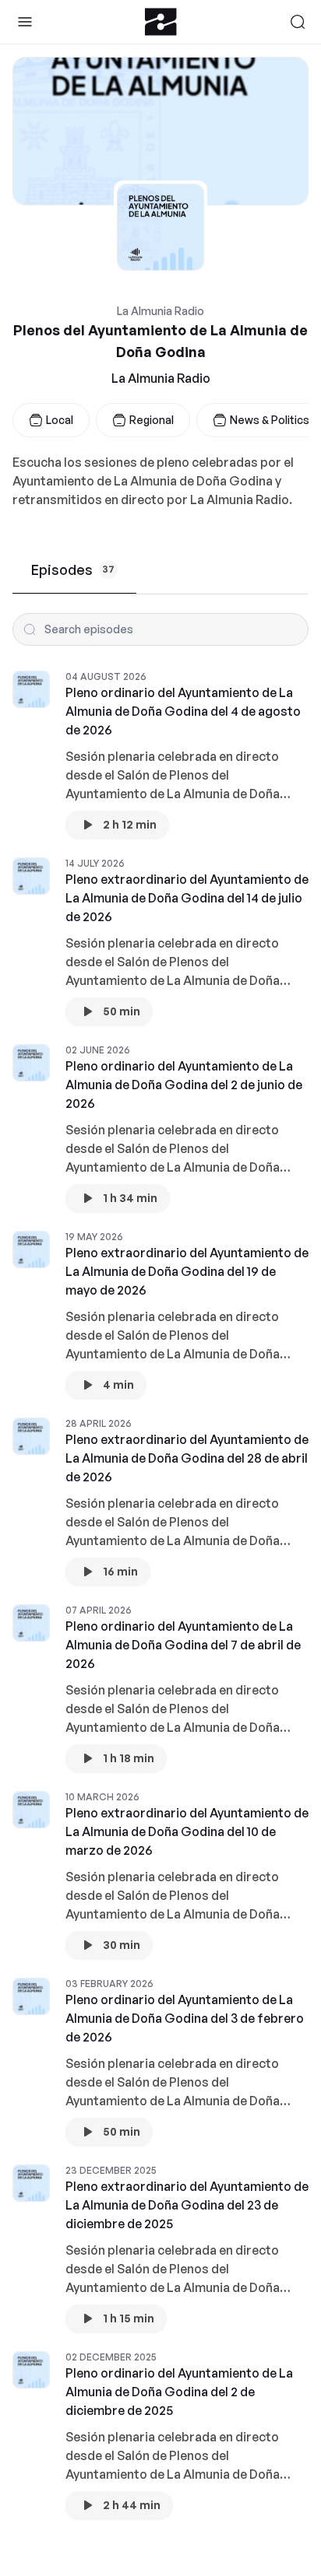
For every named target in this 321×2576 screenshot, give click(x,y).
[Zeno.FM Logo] (161, 22)
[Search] (298, 22)
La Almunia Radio (161, 378)
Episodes (73, 570)
